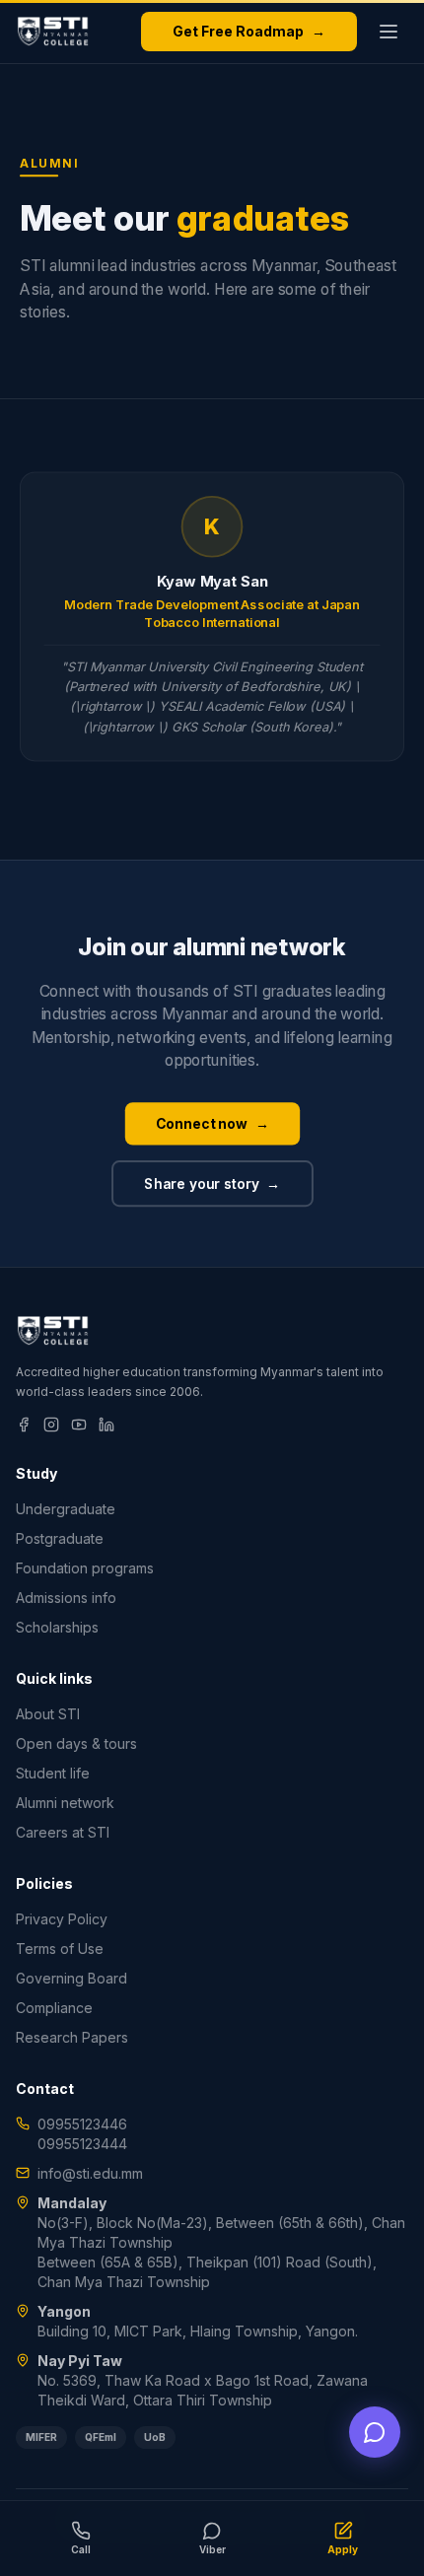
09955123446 (82, 2124)
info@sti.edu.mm (90, 2173)
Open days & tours (76, 1743)
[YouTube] (79, 1425)
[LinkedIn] (106, 1425)
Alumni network (65, 1803)
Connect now (212, 1123)
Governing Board (71, 1978)
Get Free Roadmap (249, 31)
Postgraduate (60, 1538)
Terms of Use (60, 1949)
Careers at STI (63, 1832)
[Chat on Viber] (375, 2432)
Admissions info (66, 1598)
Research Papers (72, 2037)
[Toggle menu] (389, 32)
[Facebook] (24, 1425)
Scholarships (57, 1627)
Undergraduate (66, 1509)
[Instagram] (51, 1425)
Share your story (212, 1184)
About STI (48, 1714)
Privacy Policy (62, 1919)
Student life (53, 1773)
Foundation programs (85, 1568)
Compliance (54, 2008)
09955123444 (82, 2144)
